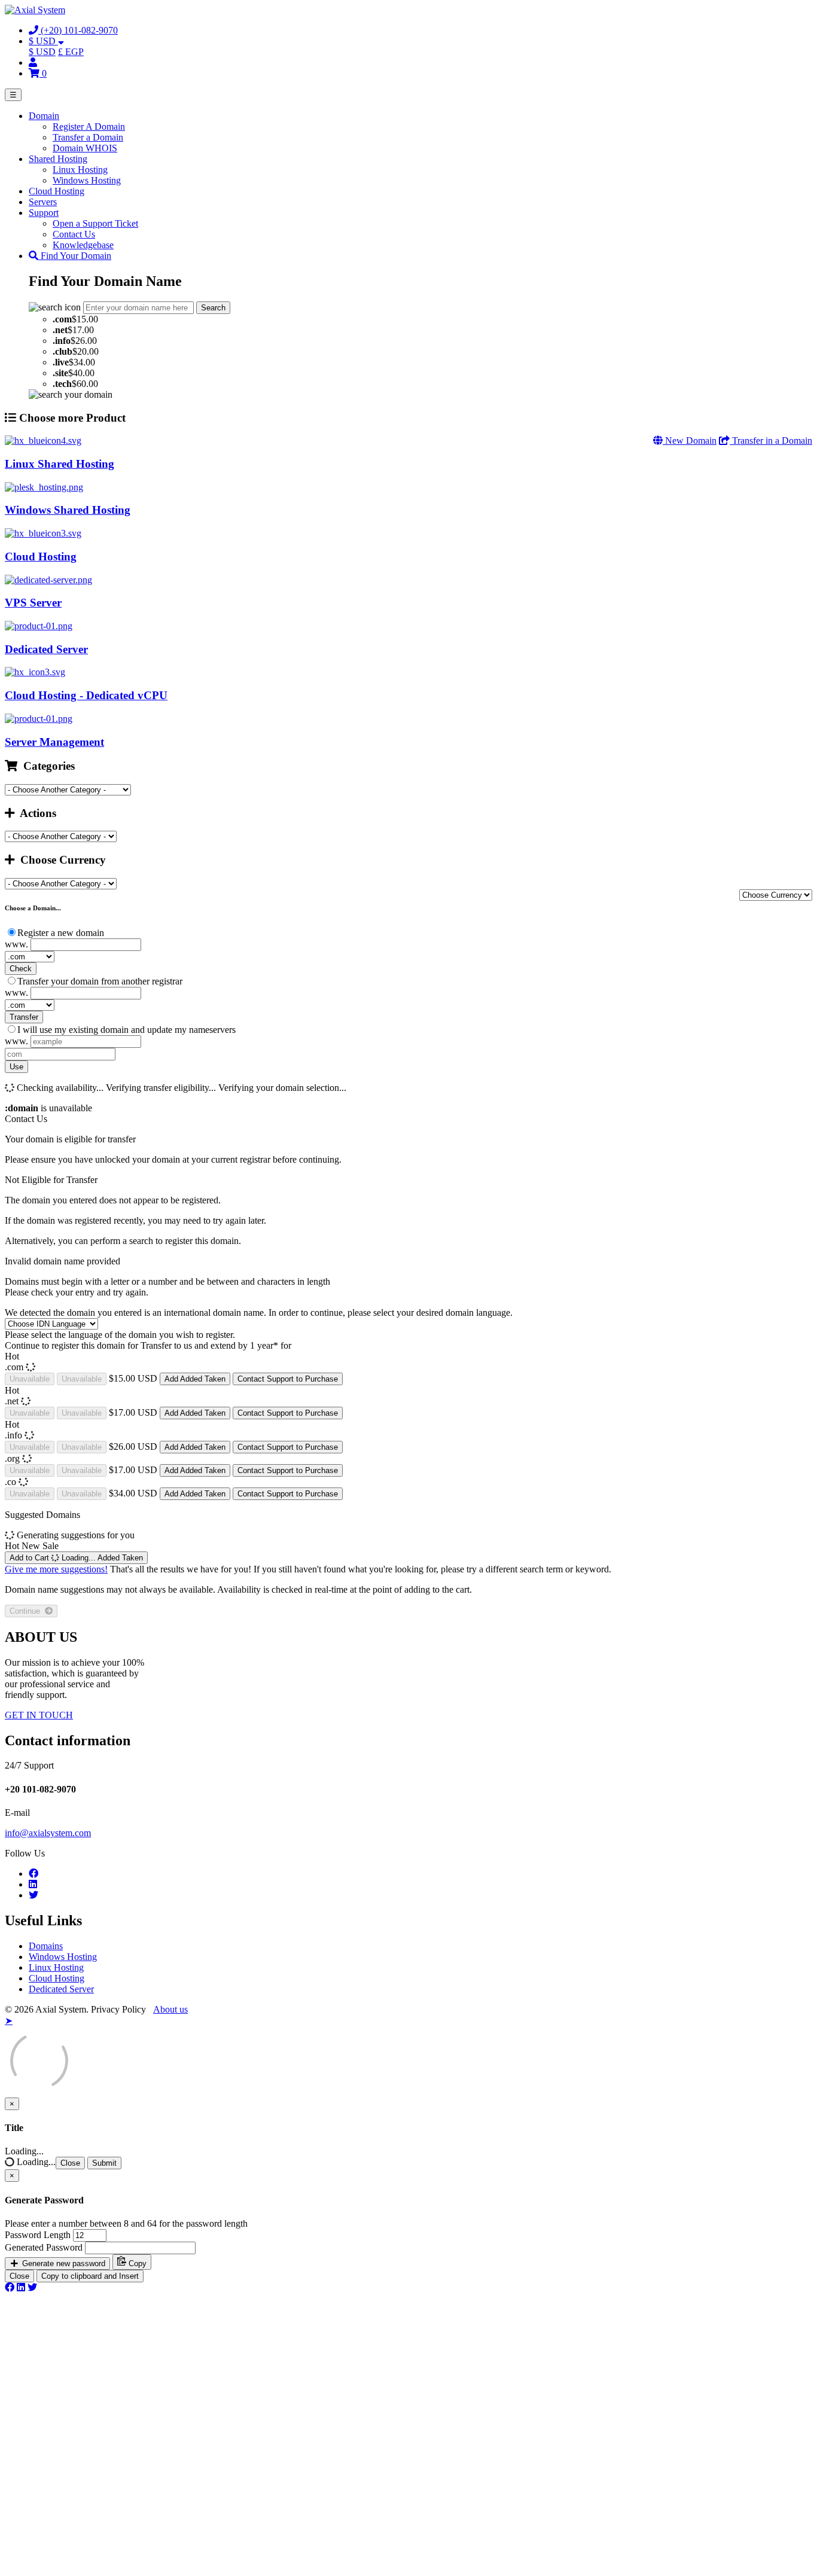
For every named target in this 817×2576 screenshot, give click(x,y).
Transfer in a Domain (771, 440)
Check (21, 969)
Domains (46, 1946)
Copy (136, 2263)
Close (70, 2163)
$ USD (42, 52)
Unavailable (30, 1379)
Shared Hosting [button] (58, 159)
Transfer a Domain (88, 137)
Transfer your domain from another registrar (100, 981)
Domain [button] (44, 116)
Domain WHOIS (85, 148)
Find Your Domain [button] (75, 256)
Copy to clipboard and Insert (90, 2276)
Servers (43, 202)
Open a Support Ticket (95, 223)
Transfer (24, 1017)
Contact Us (74, 234)
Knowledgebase (83, 245)
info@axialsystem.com (48, 1833)
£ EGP (71, 52)
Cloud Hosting (57, 191)
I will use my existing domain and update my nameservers (126, 1030)
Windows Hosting (87, 180)
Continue (27, 1611)
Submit (104, 2163)
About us (170, 2009)
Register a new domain (61, 933)
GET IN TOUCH (39, 1715)
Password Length (38, 2235)
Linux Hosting (80, 170)
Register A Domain (89, 126)
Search (213, 308)
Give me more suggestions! (56, 1569)
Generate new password (63, 2263)
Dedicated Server (61, 1989)
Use (16, 1067)
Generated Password (44, 2247)
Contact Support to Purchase (288, 1379)
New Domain (690, 440)
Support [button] (44, 213)
